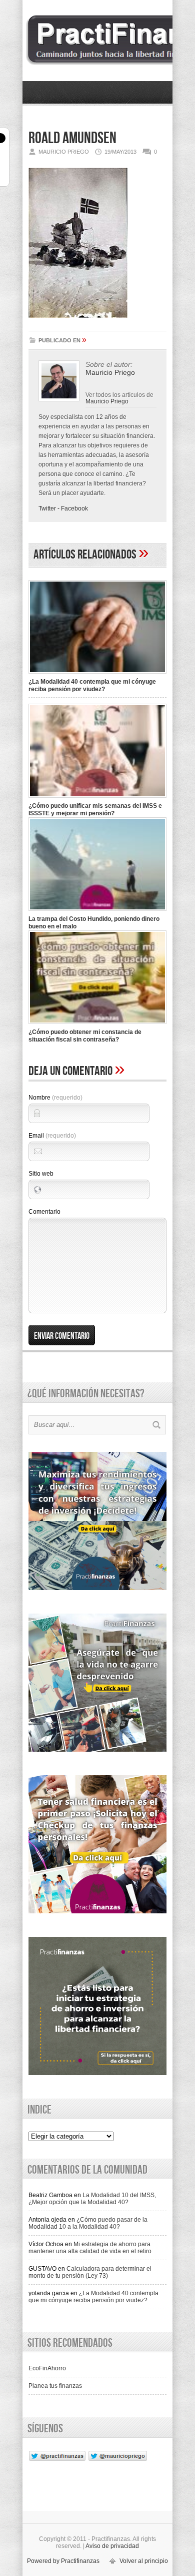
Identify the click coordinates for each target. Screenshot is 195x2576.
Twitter (47, 508)
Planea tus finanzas (55, 2386)
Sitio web (41, 1174)
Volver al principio (144, 2561)
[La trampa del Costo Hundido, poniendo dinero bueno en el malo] (97, 912)
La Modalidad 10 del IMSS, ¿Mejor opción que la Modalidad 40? (92, 2199)
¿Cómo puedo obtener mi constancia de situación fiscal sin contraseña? (85, 1036)
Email (52, 1136)
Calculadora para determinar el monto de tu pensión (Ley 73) (90, 2272)
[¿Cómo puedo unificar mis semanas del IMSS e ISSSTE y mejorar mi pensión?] (97, 799)
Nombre (55, 1098)
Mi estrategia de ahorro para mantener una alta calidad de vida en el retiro (90, 2248)
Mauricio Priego (107, 401)
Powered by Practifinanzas (63, 2561)
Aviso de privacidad (112, 2546)
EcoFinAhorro (47, 2368)
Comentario (44, 1212)
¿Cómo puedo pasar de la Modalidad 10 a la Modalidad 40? (88, 2223)
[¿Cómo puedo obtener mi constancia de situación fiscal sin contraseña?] (97, 1025)
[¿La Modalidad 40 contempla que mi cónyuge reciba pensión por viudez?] (97, 675)
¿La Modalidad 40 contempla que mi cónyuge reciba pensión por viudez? (92, 685)
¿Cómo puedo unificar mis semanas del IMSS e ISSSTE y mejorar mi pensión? (95, 810)
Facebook (74, 508)
